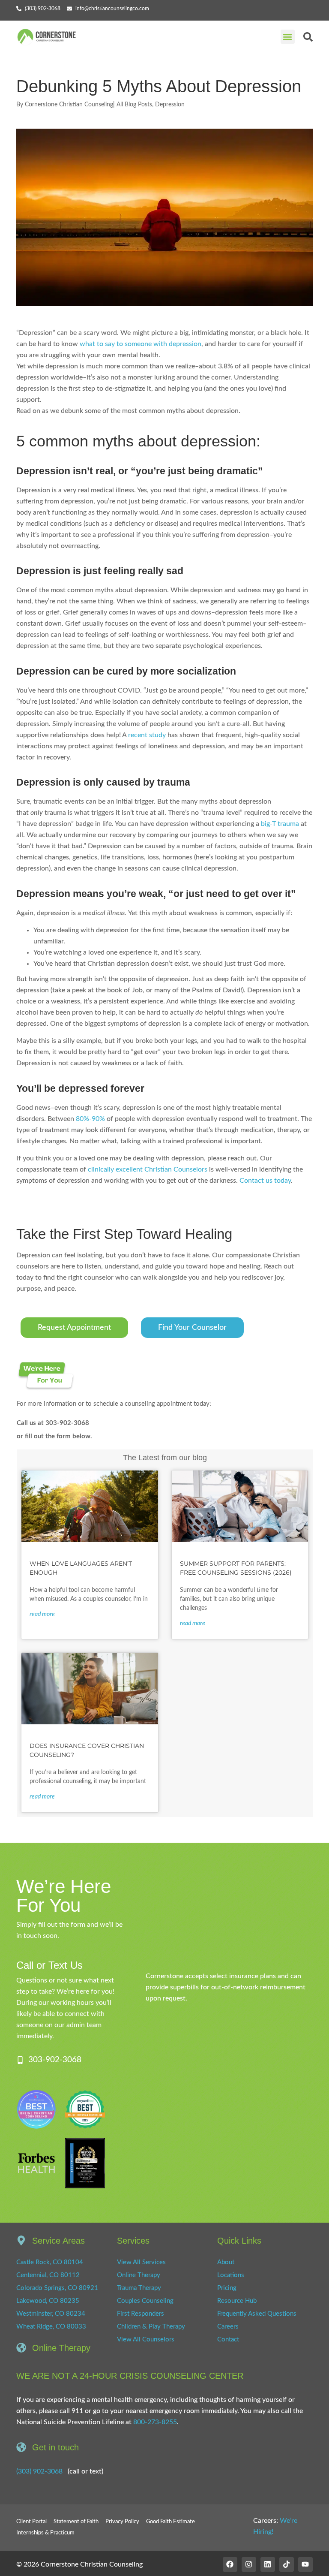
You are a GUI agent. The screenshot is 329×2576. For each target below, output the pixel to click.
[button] (288, 37)
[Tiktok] (287, 2564)
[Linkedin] (268, 2564)
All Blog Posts (134, 105)
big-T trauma (280, 824)
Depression (170, 105)
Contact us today (265, 1181)
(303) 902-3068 (39, 2471)
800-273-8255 (155, 2422)
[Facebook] (230, 2564)
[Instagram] (249, 2564)
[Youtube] (305, 2564)
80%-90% (90, 1119)
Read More (42, 1615)
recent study (147, 735)
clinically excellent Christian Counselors (148, 1169)
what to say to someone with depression (141, 344)
